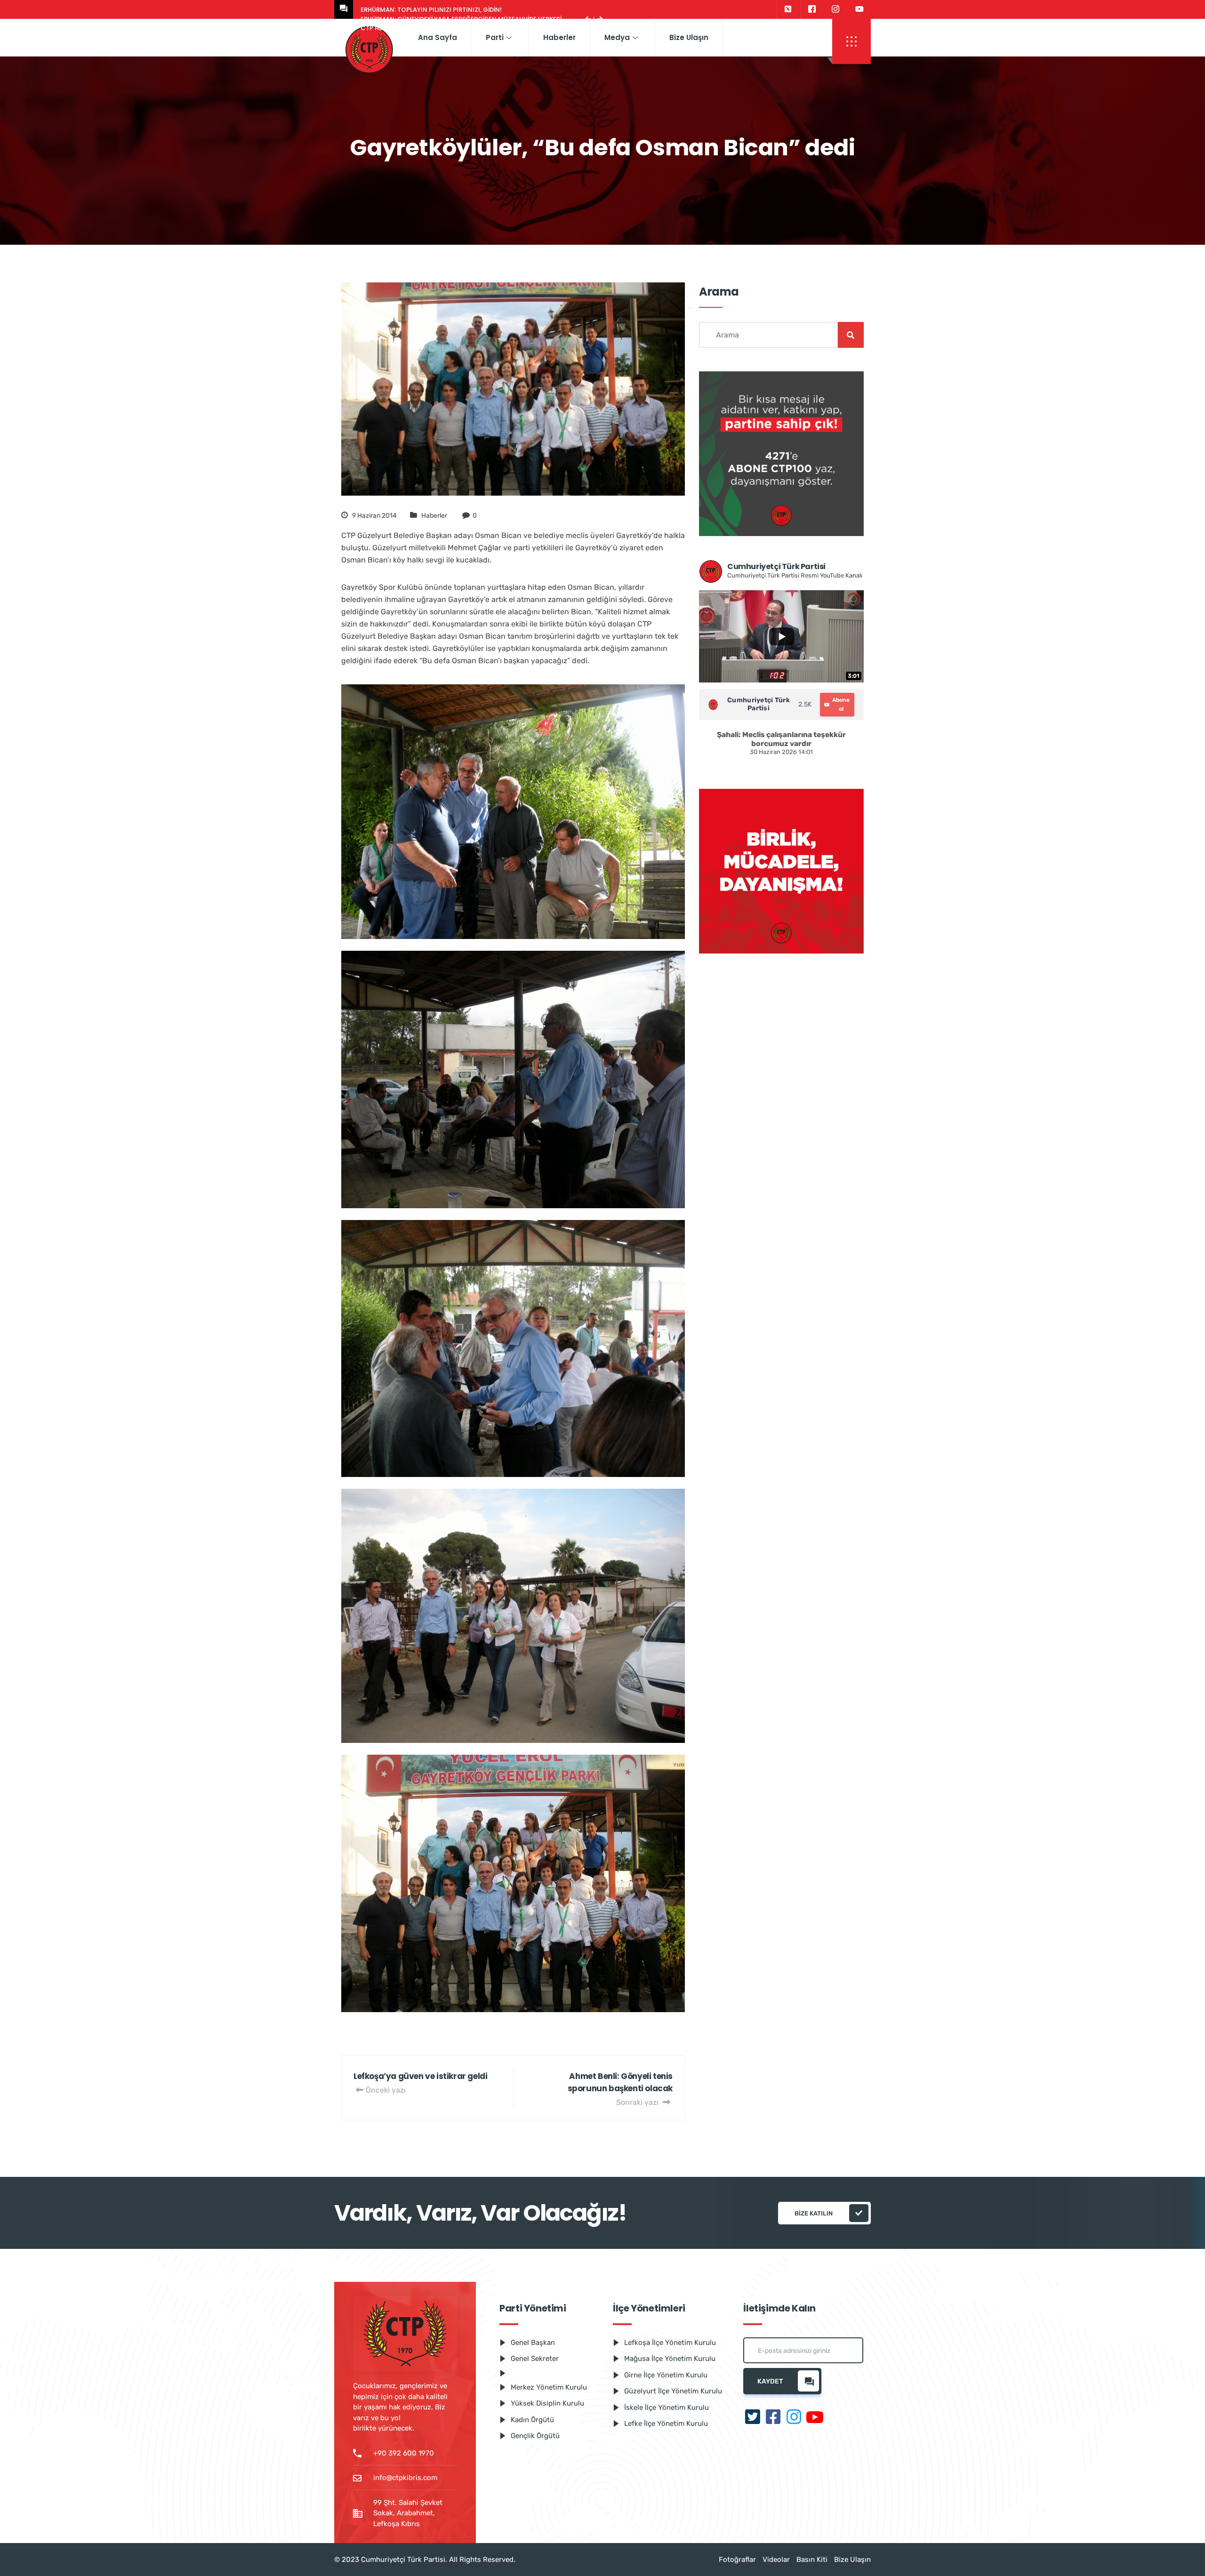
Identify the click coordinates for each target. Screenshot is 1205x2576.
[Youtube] (860, 9)
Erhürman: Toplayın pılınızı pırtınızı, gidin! (431, 10)
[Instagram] (835, 9)
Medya (617, 37)
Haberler (559, 37)
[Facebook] (812, 9)
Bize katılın (814, 2213)
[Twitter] (788, 9)
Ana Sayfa (438, 37)
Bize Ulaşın (689, 37)
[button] (852, 41)
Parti (495, 37)
